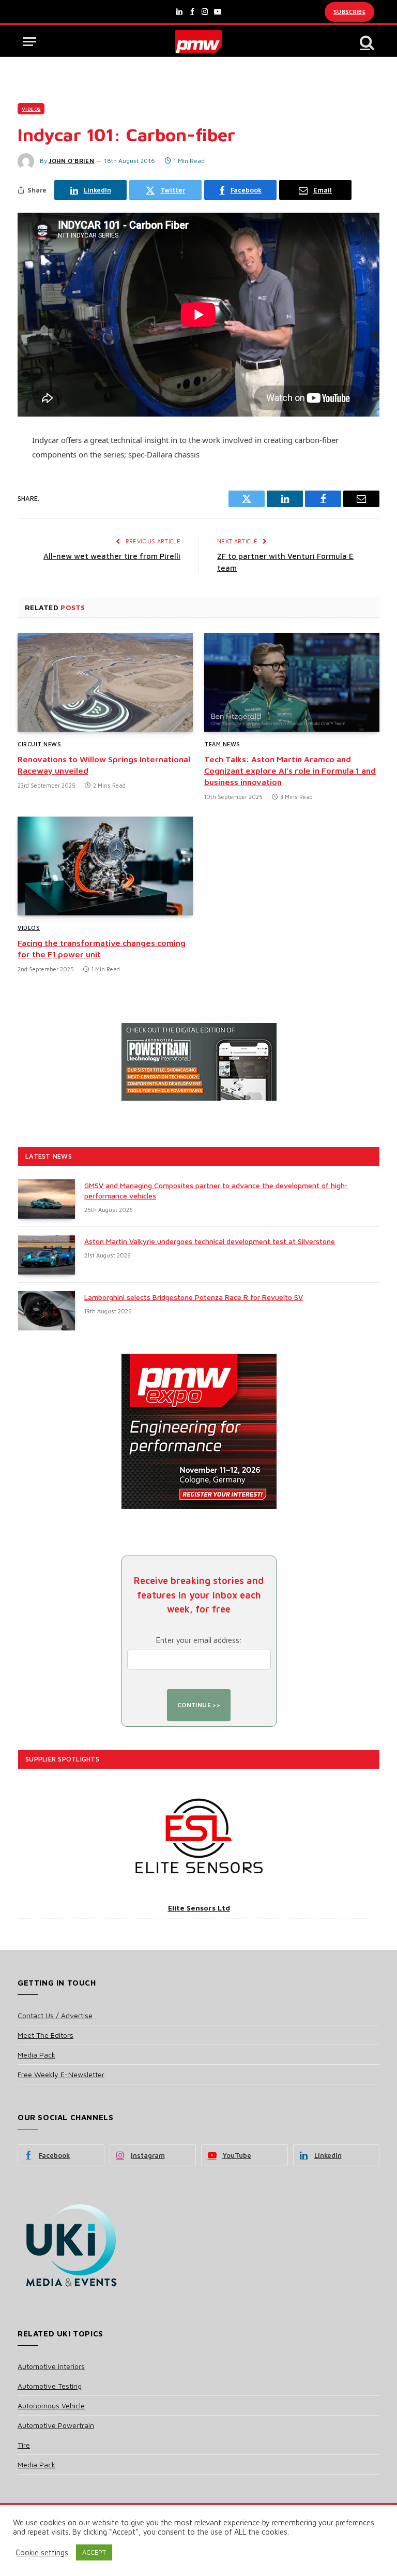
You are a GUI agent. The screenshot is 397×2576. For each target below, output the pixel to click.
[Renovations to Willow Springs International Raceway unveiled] (105, 682)
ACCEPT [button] (94, 2552)
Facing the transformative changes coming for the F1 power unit (102, 949)
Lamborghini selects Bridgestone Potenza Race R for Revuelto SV (194, 1297)
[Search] (366, 42)
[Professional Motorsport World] (199, 42)
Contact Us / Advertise (55, 2015)
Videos (31, 109)
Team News (222, 744)
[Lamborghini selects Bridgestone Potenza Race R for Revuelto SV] (47, 1311)
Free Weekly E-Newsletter (61, 2074)
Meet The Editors (45, 2035)
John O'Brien (71, 161)
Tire (24, 2445)
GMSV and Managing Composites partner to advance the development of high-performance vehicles (216, 1190)
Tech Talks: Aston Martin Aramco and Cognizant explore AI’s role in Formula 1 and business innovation (290, 771)
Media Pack (36, 2055)
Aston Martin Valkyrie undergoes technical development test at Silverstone (210, 1241)
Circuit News (40, 744)
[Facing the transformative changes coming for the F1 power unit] (105, 866)
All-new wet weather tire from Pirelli (112, 556)
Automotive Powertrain (56, 2425)
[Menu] (29, 42)
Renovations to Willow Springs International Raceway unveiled (104, 765)
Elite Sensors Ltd (199, 1908)
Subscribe (349, 12)
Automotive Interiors (51, 2366)
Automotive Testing (50, 2386)
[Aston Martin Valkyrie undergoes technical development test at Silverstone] (47, 1255)
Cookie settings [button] (42, 2552)
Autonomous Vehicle (51, 2405)
